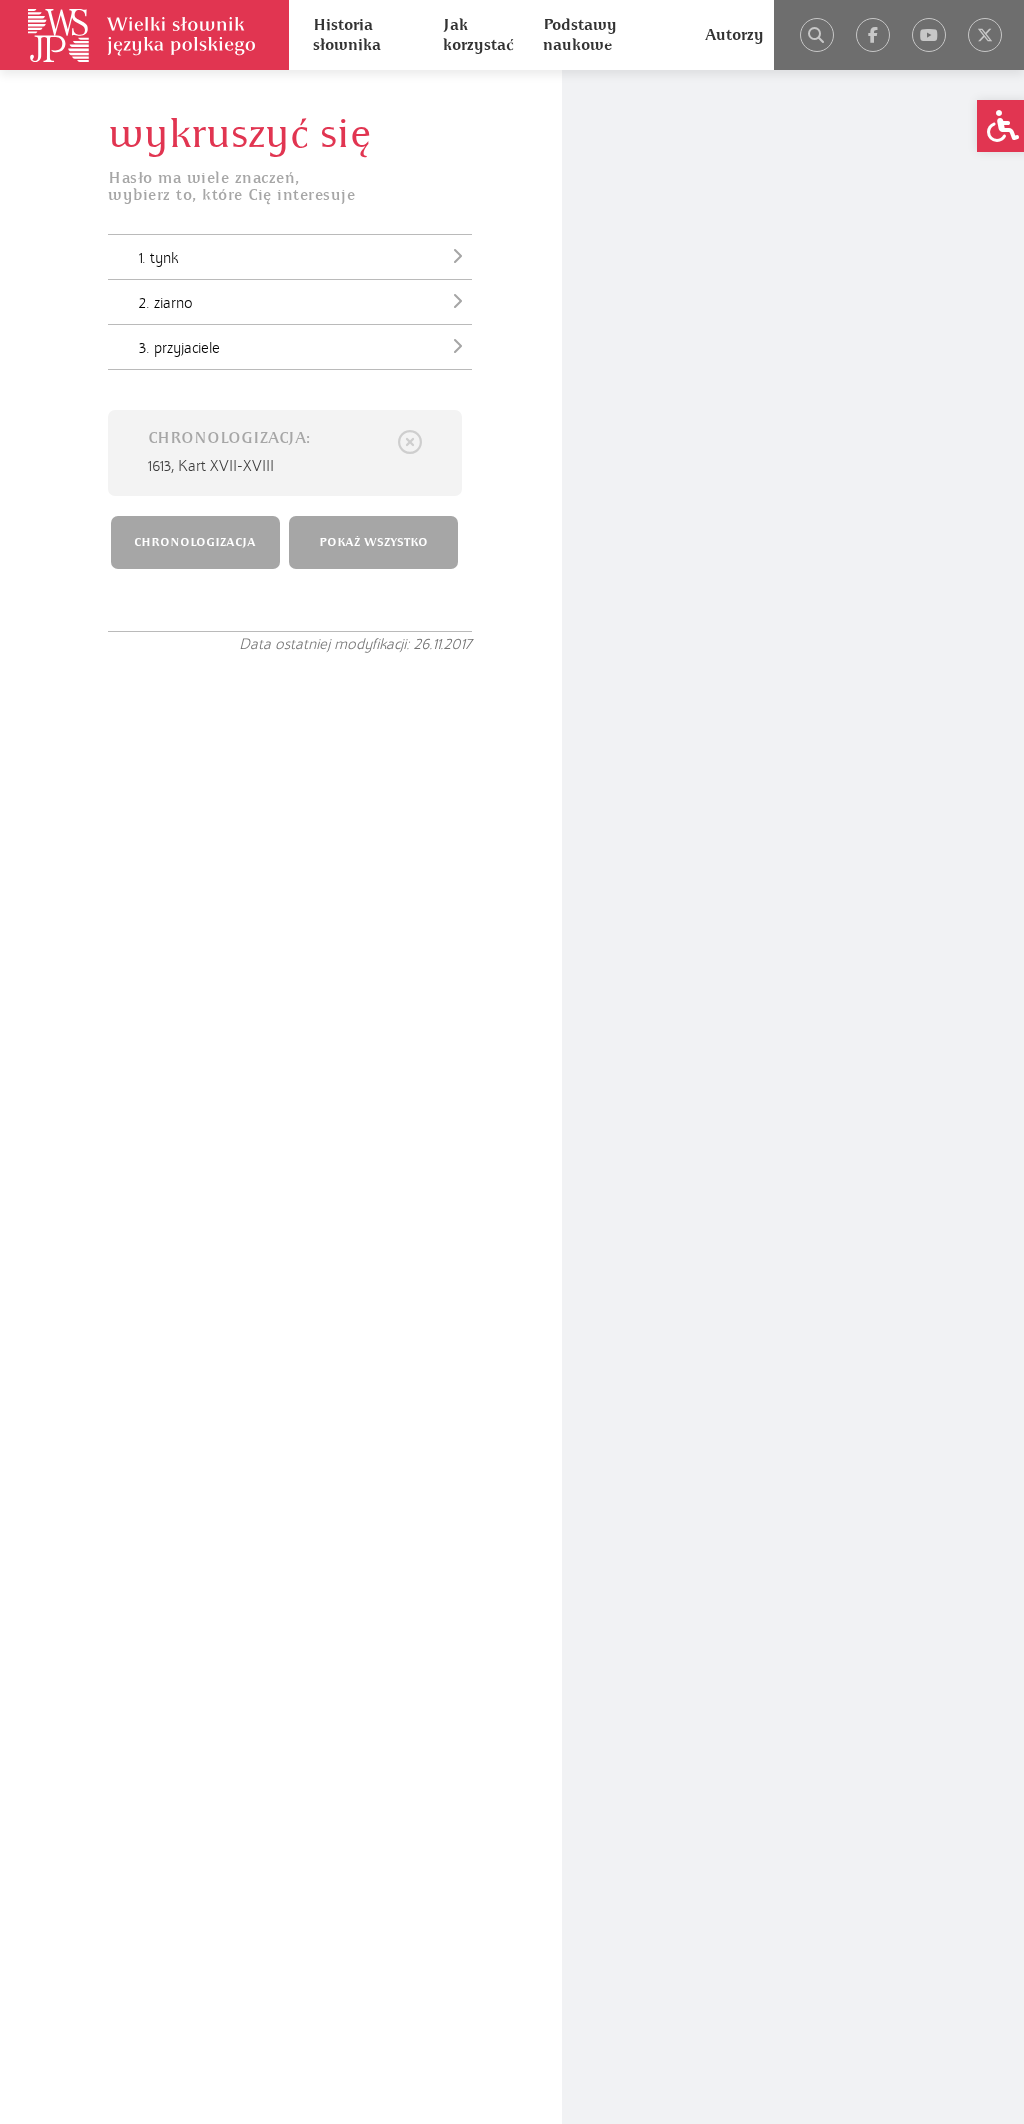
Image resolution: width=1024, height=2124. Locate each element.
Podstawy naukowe (580, 35)
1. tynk (158, 258)
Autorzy (734, 35)
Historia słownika (347, 35)
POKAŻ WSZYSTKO (373, 542)
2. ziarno (166, 303)
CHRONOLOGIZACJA (195, 542)
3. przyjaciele (179, 348)
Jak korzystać (478, 35)
